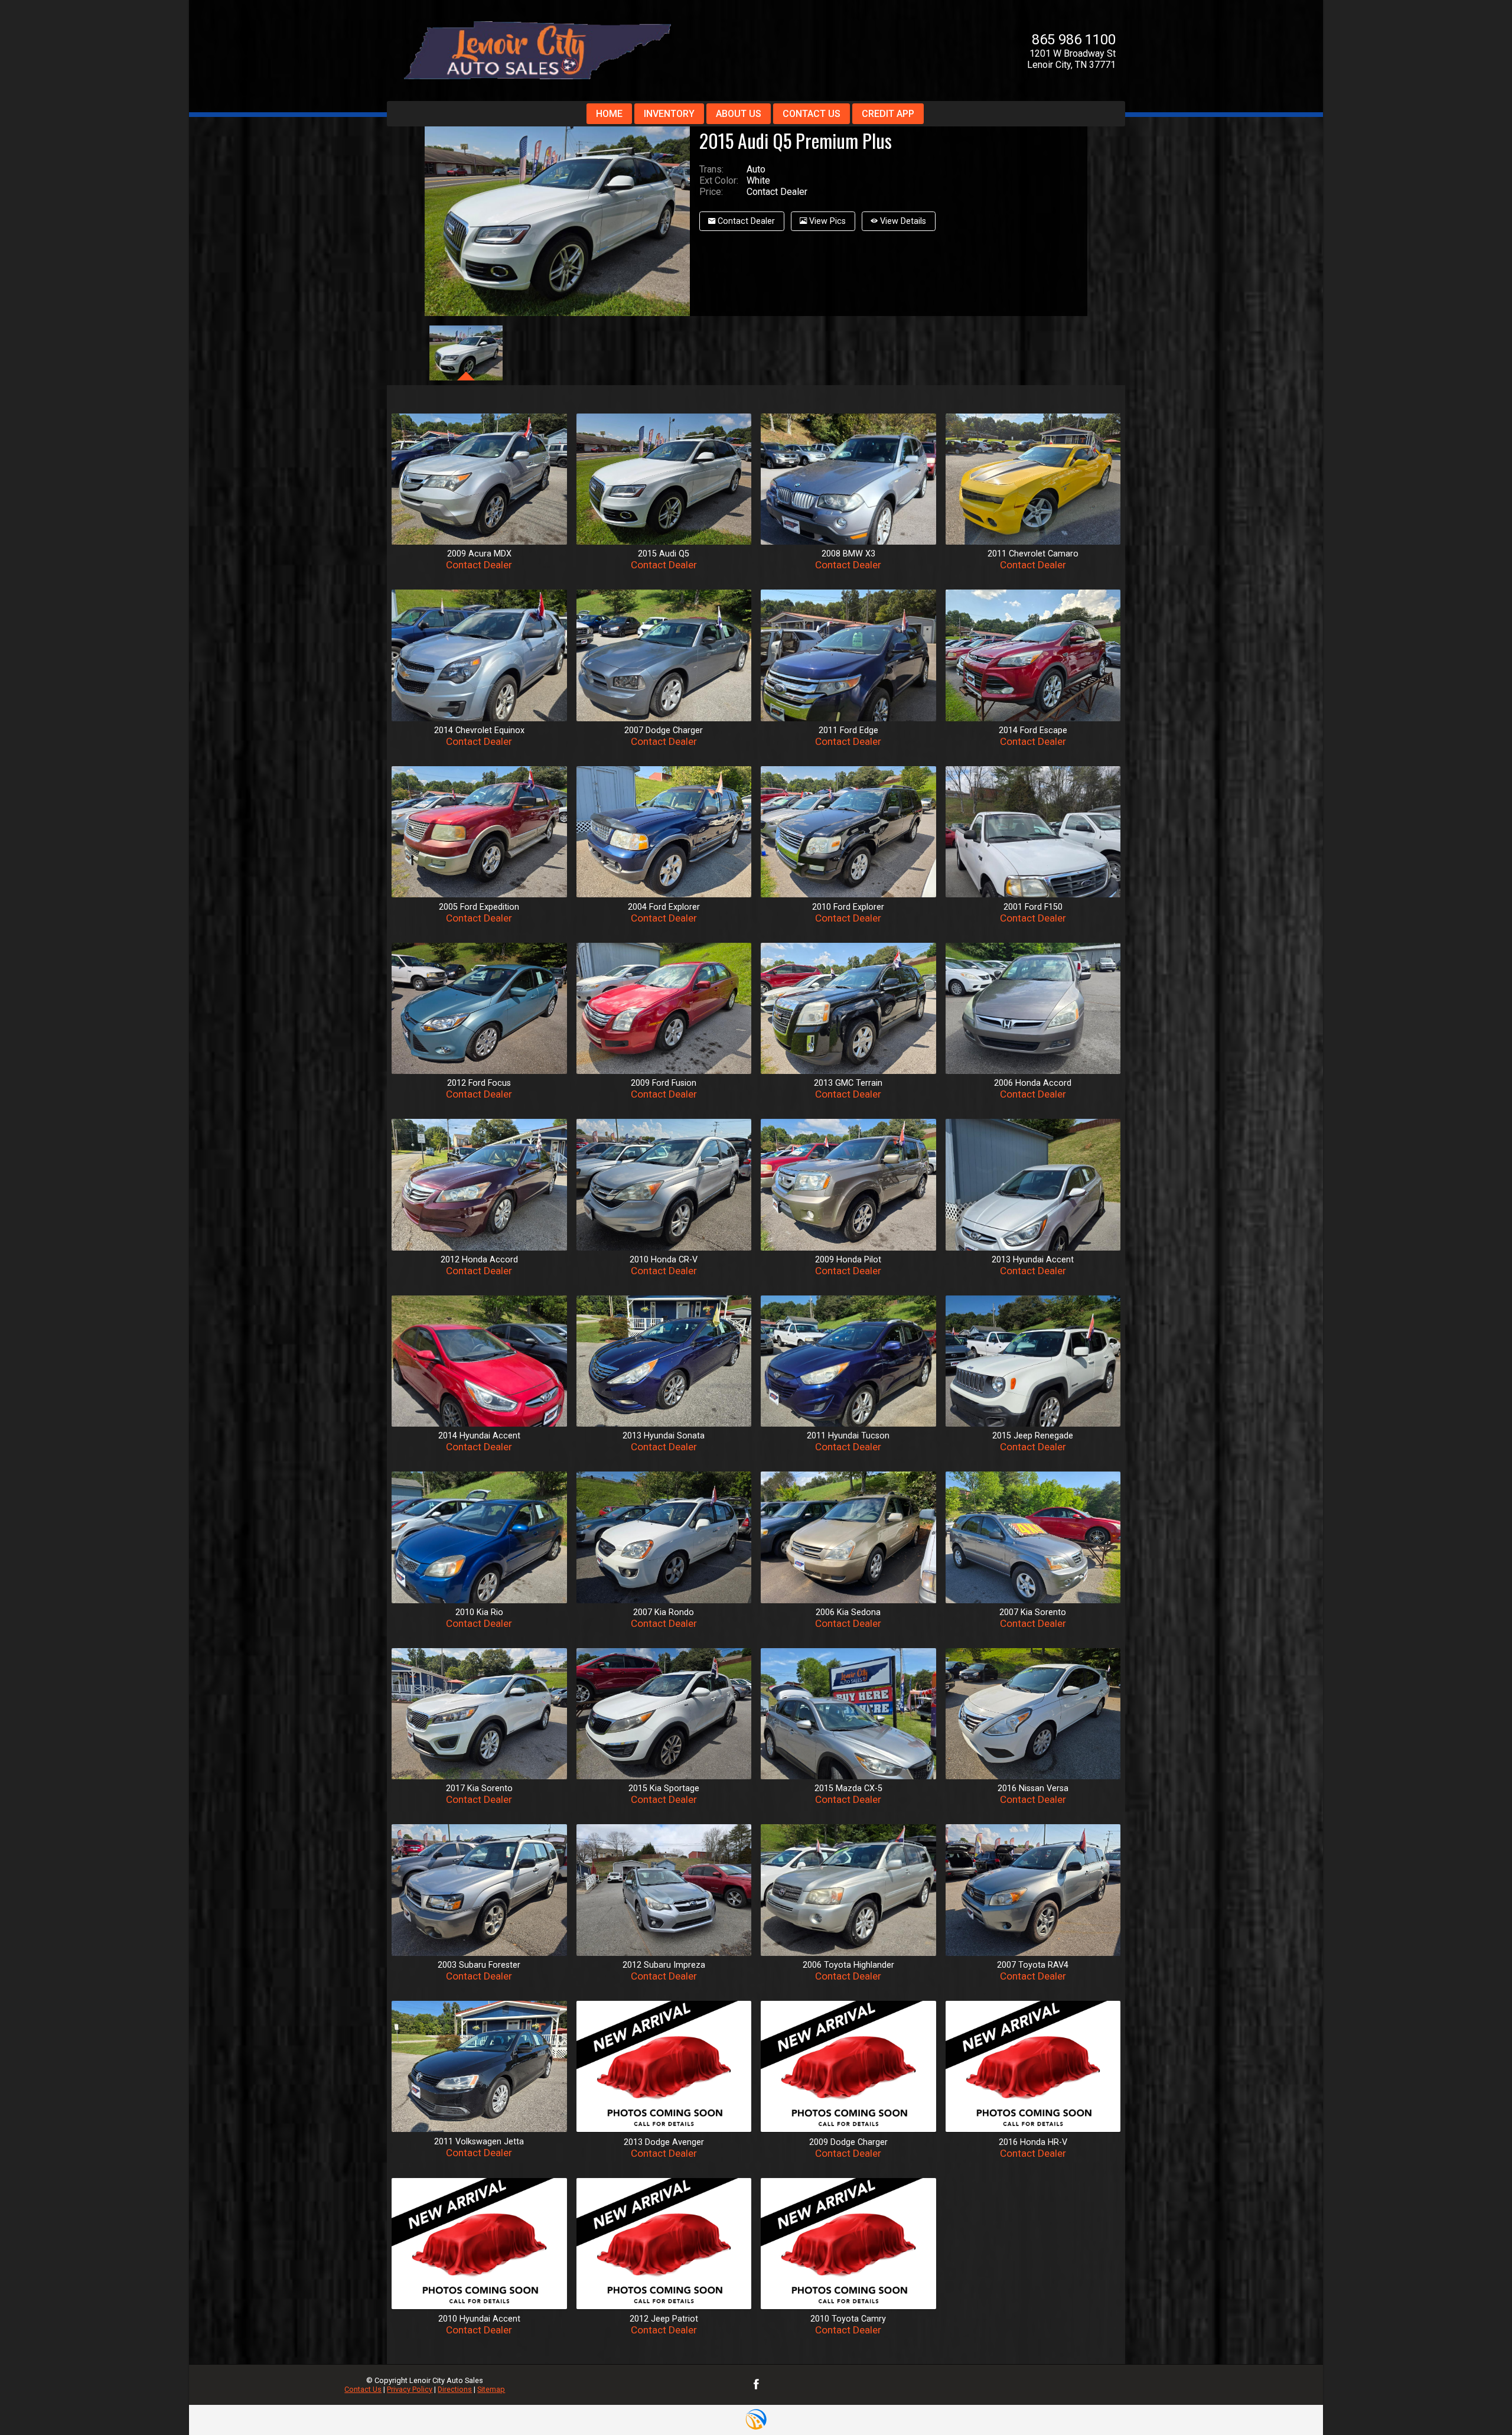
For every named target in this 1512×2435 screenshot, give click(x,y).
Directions (455, 2389)
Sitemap (491, 2389)
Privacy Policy (410, 2389)
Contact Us (363, 2389)
